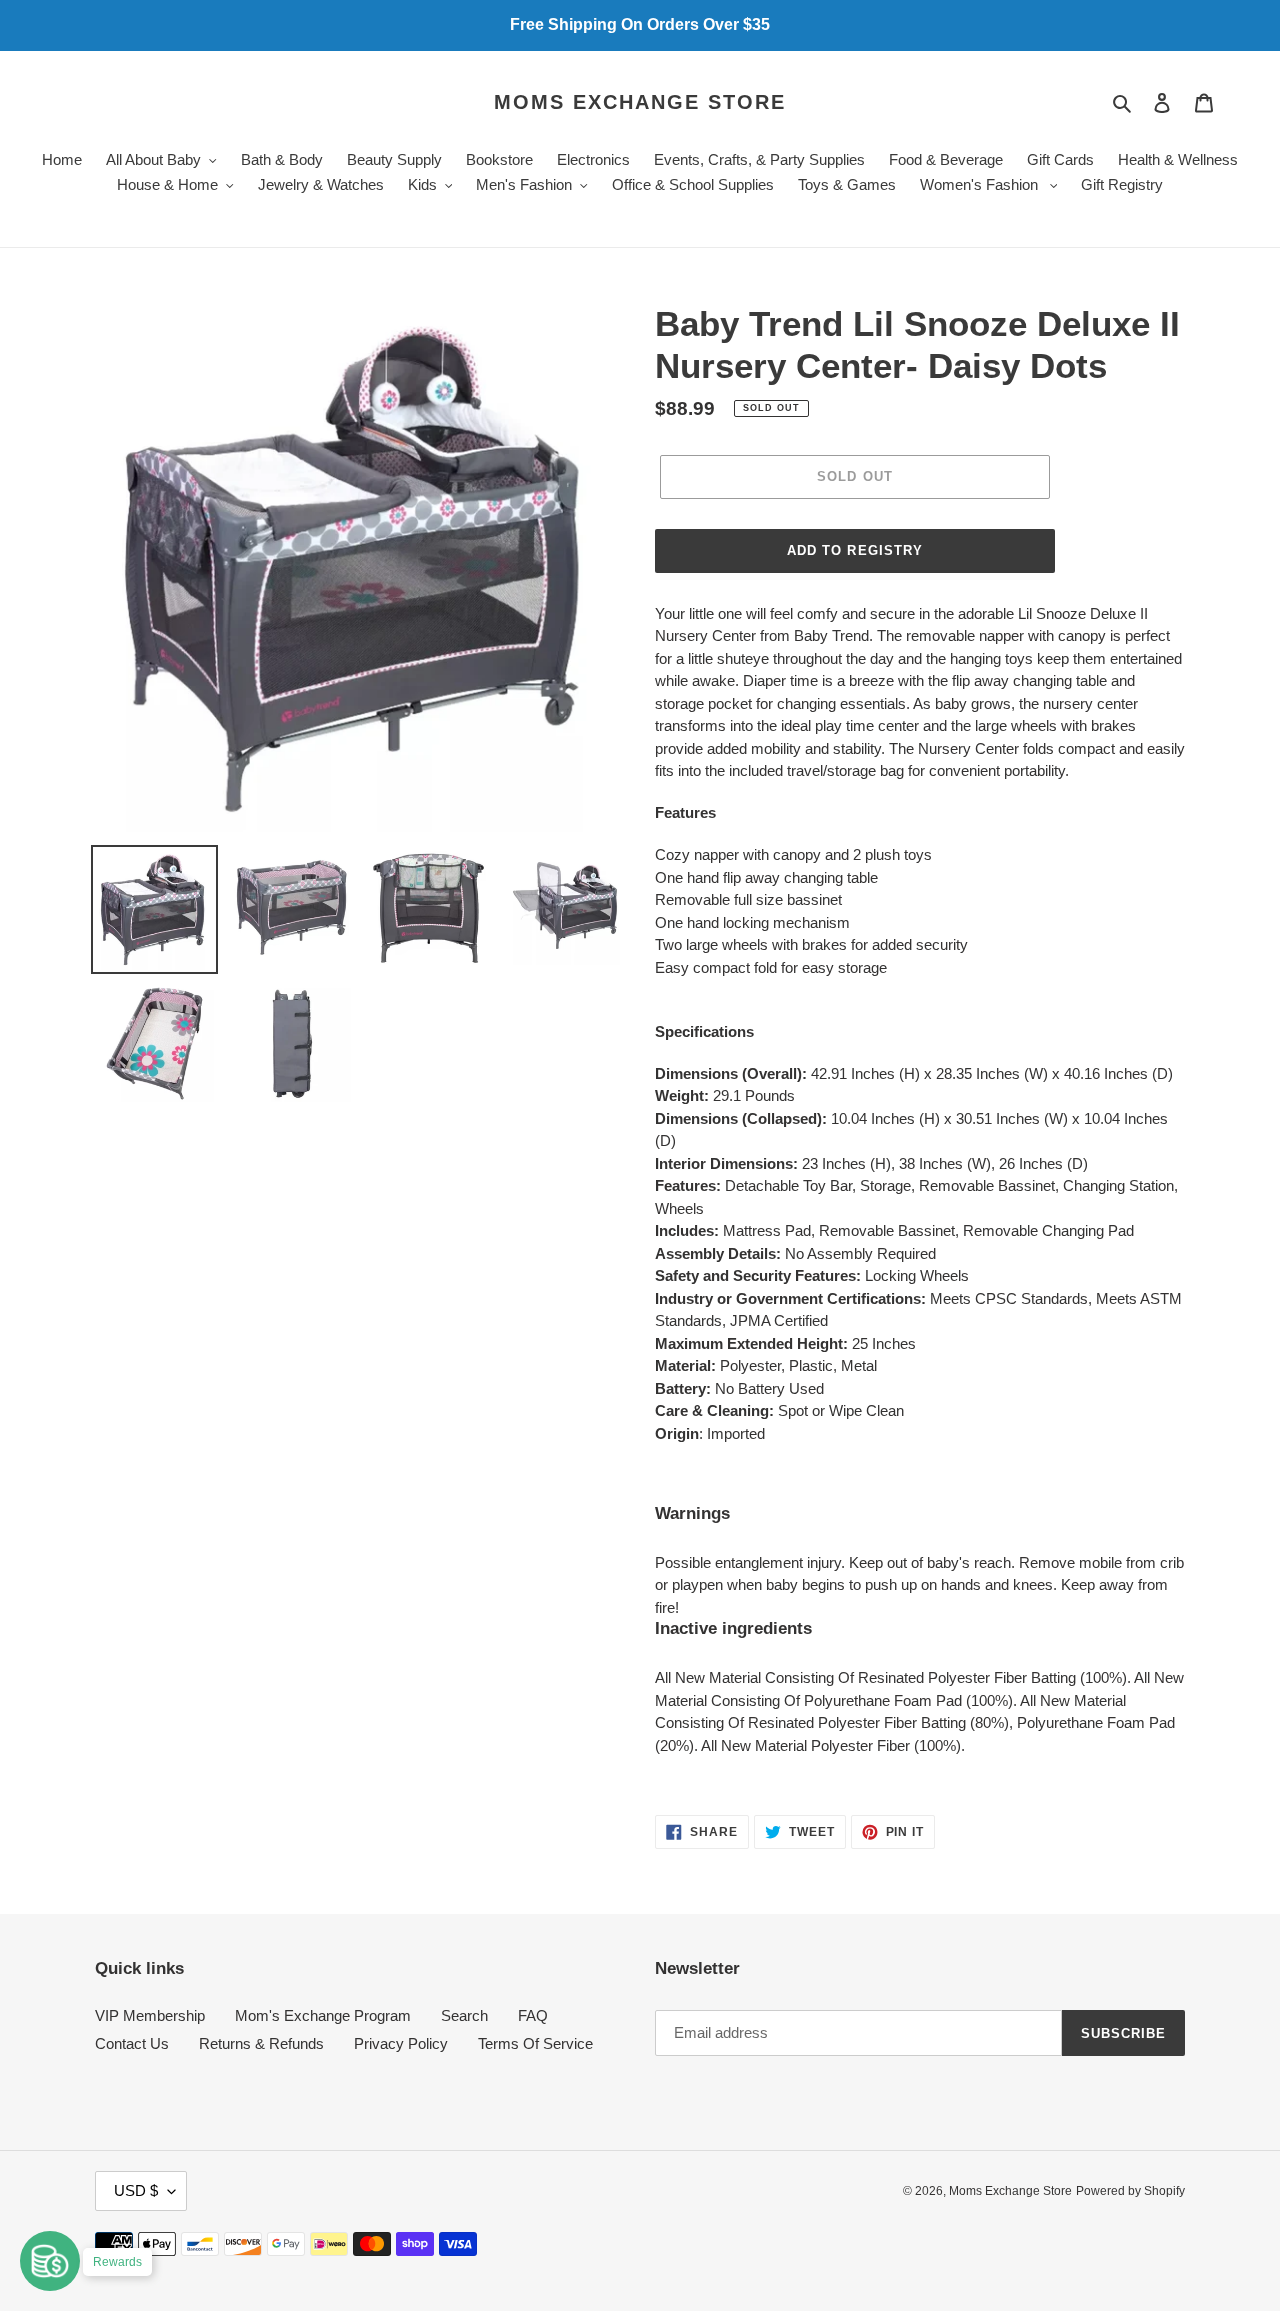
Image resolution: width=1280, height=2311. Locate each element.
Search (464, 2015)
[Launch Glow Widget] (50, 2261)
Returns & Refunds (261, 2043)
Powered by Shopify (1130, 2191)
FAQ (533, 2015)
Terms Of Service (535, 2043)
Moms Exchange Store (640, 102)
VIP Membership (150, 2015)
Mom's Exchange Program (323, 2015)
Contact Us (132, 2043)
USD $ (136, 2190)
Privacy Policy (401, 2043)
